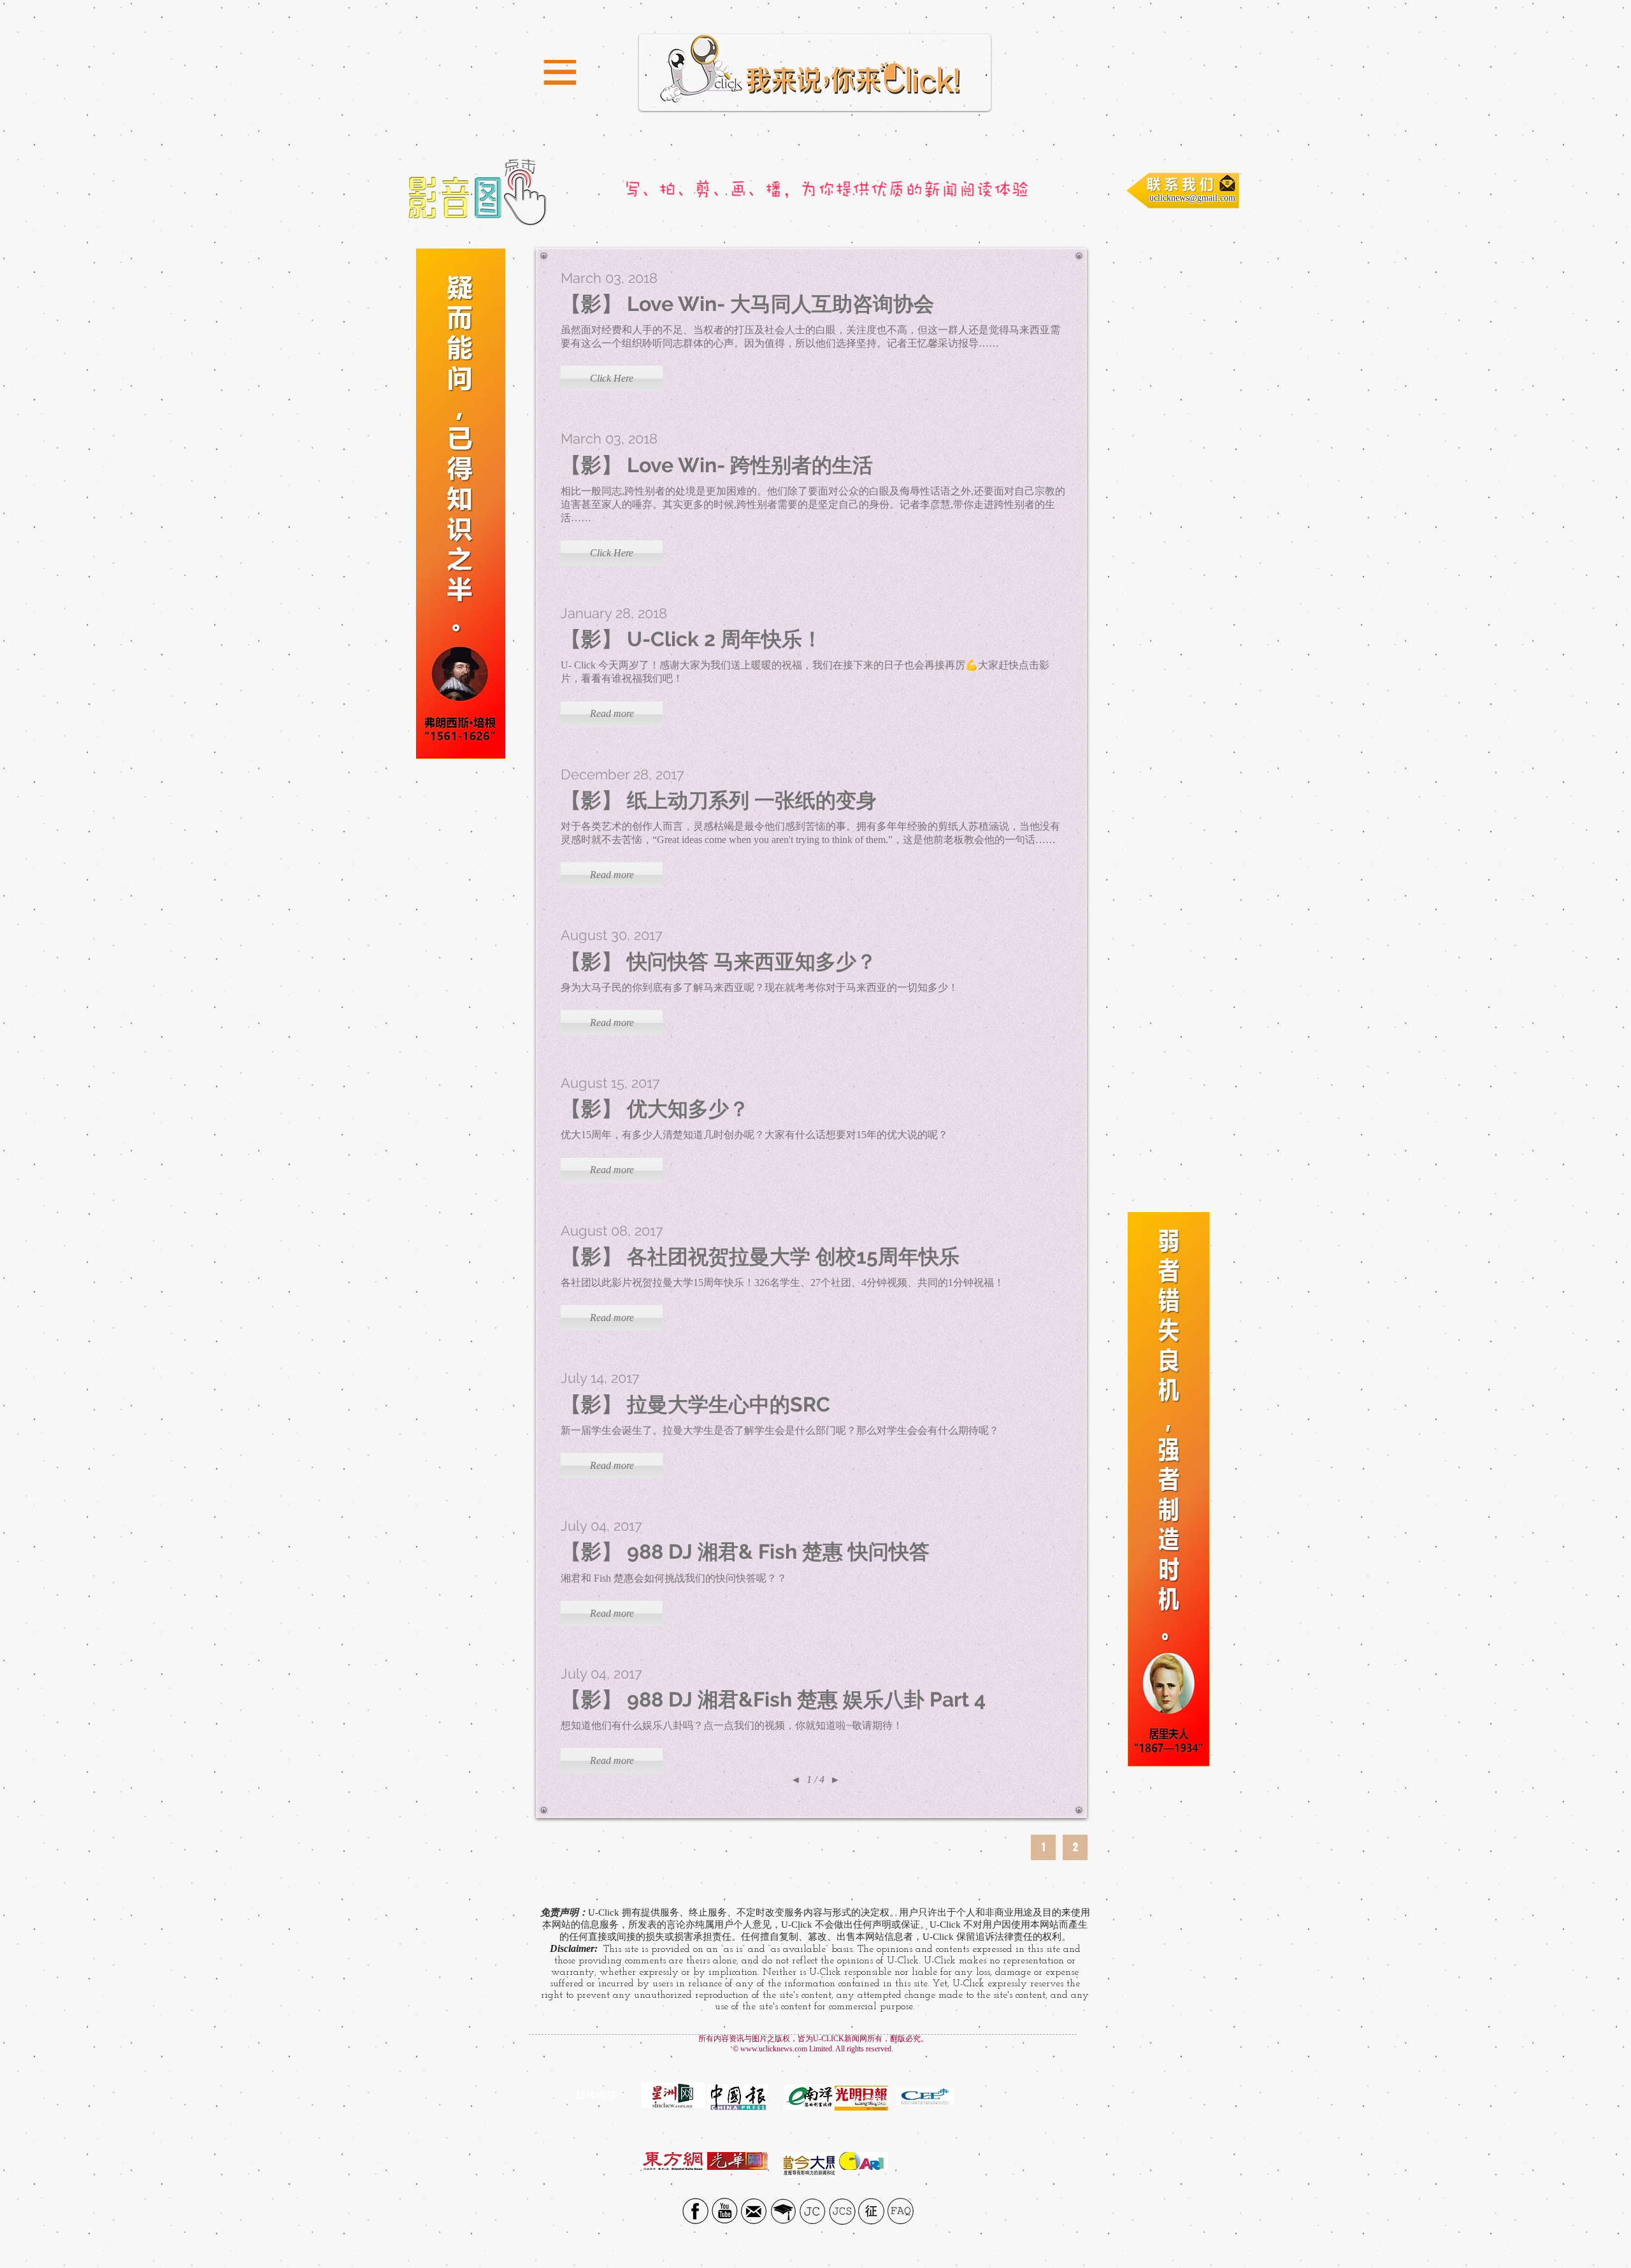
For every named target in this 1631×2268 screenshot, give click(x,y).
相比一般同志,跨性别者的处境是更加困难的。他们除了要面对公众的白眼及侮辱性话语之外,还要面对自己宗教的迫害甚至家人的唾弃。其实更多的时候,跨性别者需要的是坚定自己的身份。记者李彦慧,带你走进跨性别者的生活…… (813, 504)
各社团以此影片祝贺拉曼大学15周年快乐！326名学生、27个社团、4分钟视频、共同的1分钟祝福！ (782, 1282)
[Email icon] (754, 2211)
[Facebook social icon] (695, 2211)
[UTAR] (783, 2211)
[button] (560, 73)
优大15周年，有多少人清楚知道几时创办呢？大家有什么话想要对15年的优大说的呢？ (754, 1135)
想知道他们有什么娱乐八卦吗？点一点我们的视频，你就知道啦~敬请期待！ (732, 1725)
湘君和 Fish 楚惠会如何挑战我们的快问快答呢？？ (675, 1578)
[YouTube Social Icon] (725, 2211)
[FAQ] (901, 2211)
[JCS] (842, 2211)
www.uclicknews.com (774, 2049)
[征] (871, 2211)
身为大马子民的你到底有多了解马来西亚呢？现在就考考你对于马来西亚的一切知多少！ (759, 987)
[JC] (813, 2211)
